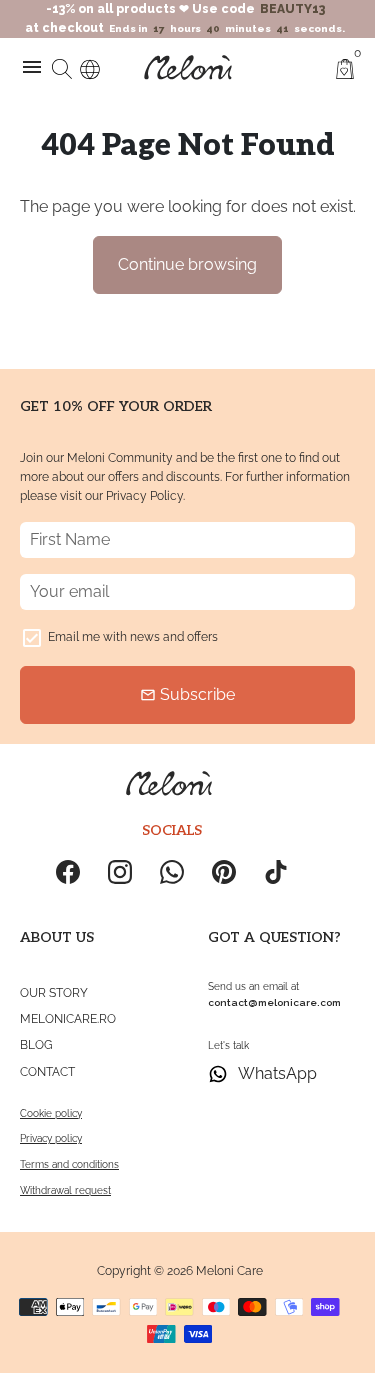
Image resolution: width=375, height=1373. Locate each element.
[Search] (62, 67)
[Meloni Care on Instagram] (120, 872)
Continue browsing (187, 264)
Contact (47, 1072)
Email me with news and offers (133, 637)
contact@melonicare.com (274, 1002)
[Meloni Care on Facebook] (68, 872)
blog (36, 1045)
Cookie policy (51, 1113)
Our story (54, 993)
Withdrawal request (65, 1190)
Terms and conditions (69, 1164)
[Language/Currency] (90, 66)
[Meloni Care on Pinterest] (224, 872)
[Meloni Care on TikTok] (276, 872)
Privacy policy (51, 1138)
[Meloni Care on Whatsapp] (172, 872)
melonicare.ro (68, 1019)
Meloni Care (229, 1271)
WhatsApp (277, 1073)
